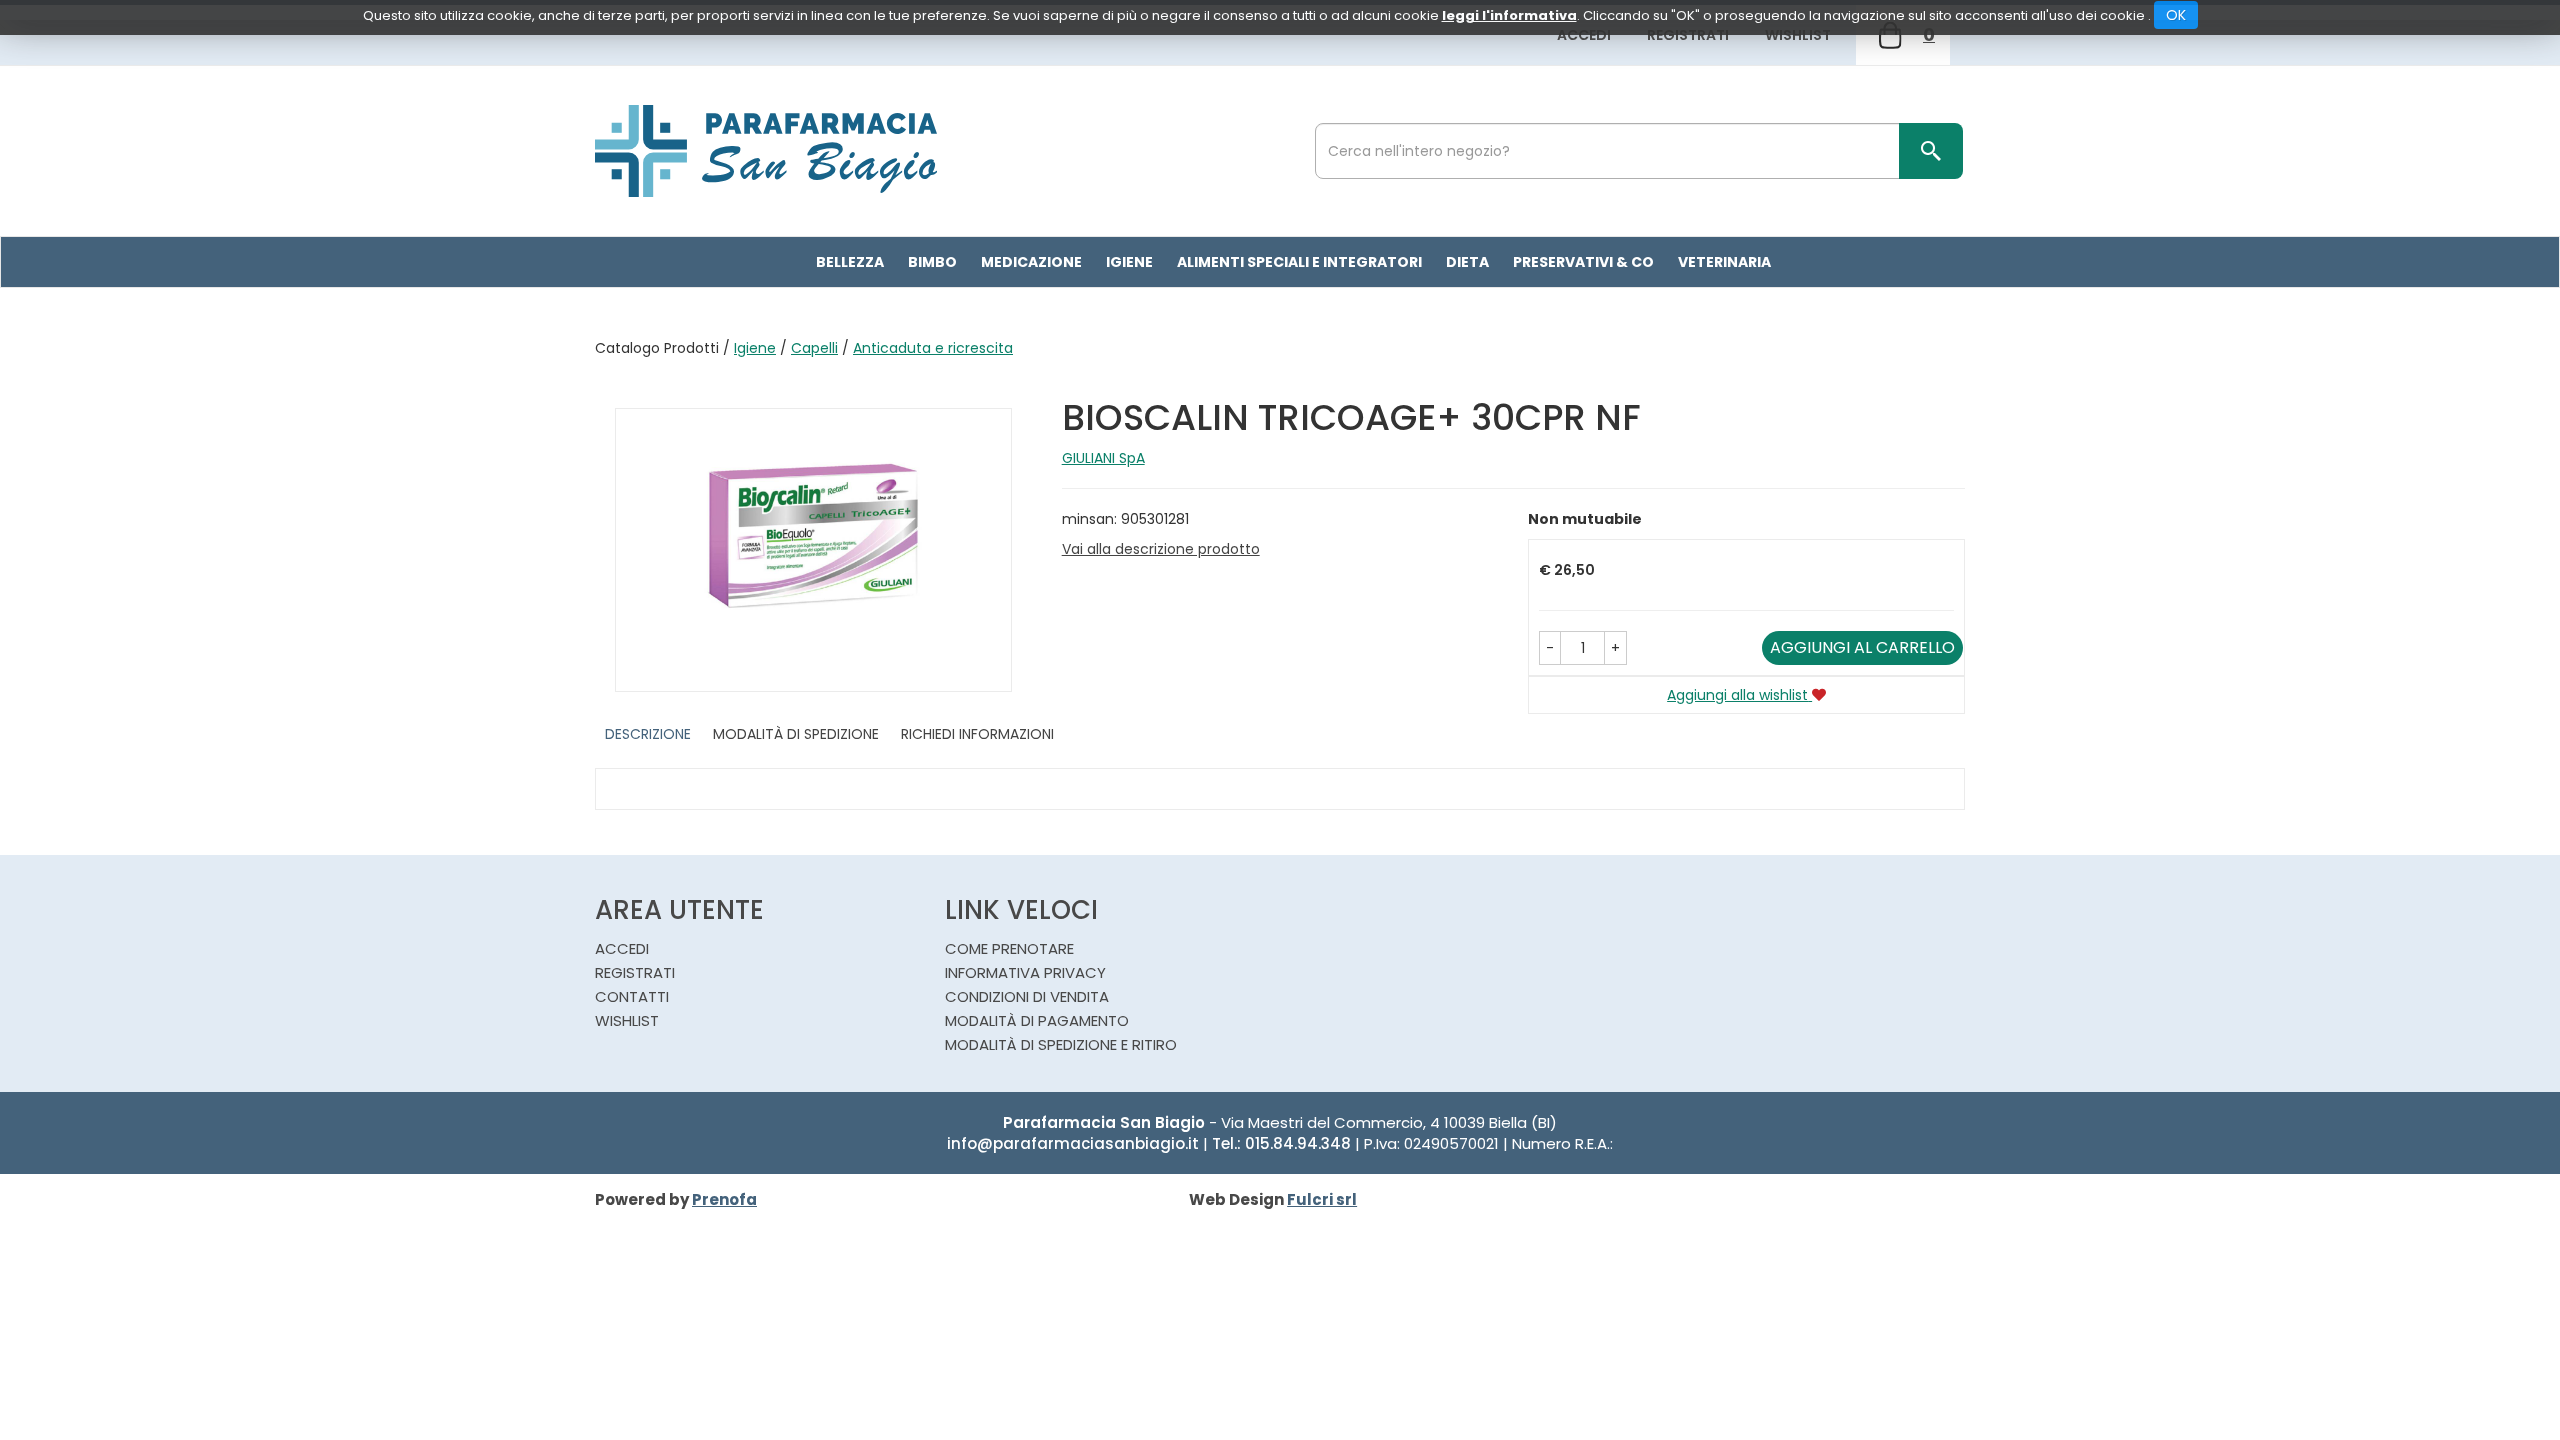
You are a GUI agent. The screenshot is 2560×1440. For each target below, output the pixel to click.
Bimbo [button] (932, 262)
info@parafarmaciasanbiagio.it (1073, 1143)
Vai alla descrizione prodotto (1161, 549)
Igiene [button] (1129, 262)
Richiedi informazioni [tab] (977, 734)
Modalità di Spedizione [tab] (796, 734)
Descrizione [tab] (648, 734)
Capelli (814, 348)
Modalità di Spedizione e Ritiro (1061, 1044)
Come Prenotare (1009, 948)
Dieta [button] (1467, 262)
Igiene (755, 348)
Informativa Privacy (1025, 972)
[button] (1550, 648)
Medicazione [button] (1031, 262)
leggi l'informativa (1509, 15)
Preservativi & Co (1583, 262)
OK (2176, 15)
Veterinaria (1724, 262)
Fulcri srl (1322, 1199)
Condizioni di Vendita (1027, 996)
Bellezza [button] (850, 262)
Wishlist (1798, 35)
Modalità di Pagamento (1037, 1020)
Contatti (632, 996)
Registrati (1688, 35)
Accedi (1584, 35)
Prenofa (724, 1199)
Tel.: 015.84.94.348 (1281, 1143)
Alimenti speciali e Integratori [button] (1299, 262)
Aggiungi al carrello (1862, 647)
